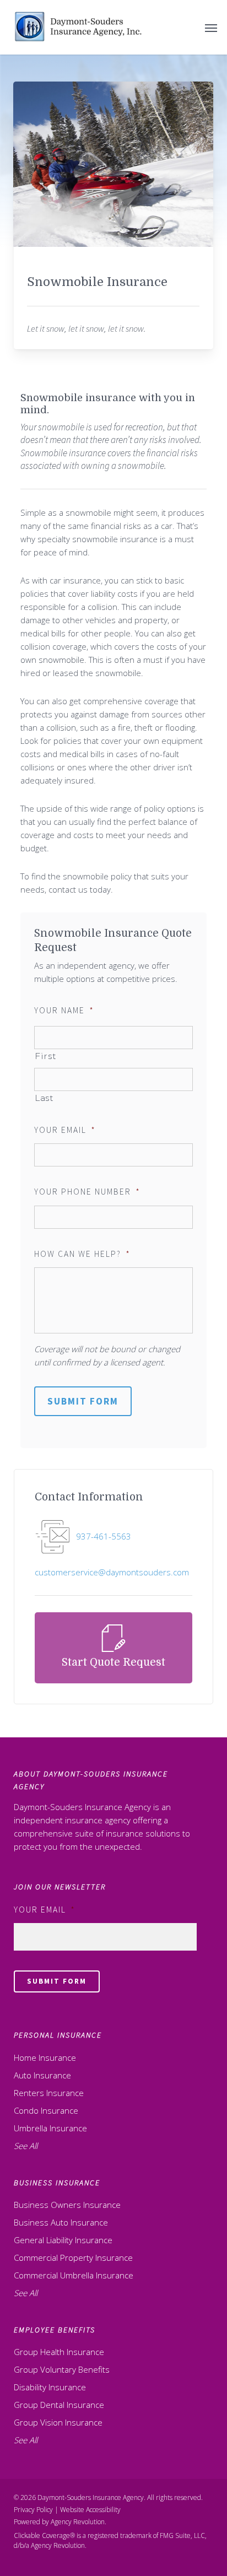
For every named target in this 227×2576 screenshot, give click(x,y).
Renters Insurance (49, 2093)
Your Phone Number (87, 1192)
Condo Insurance (46, 2110)
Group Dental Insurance (59, 2405)
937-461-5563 (104, 1536)
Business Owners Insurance (67, 2205)
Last (44, 1098)
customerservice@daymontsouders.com (112, 1572)
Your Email (65, 1130)
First (45, 1056)
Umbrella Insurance (50, 2128)
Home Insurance (45, 2057)
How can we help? (82, 1254)
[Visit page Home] (79, 27)
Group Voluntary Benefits (62, 2369)
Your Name (64, 1010)
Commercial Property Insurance (73, 2258)
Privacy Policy (33, 2510)
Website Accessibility (90, 2510)
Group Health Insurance (59, 2352)
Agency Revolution (78, 2522)
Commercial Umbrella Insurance (74, 2275)
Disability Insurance (50, 2387)
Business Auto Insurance (61, 2222)
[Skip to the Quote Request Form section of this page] (113, 1648)
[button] (211, 28)
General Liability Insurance (63, 2240)
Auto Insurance (42, 2075)
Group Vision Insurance (58, 2422)
